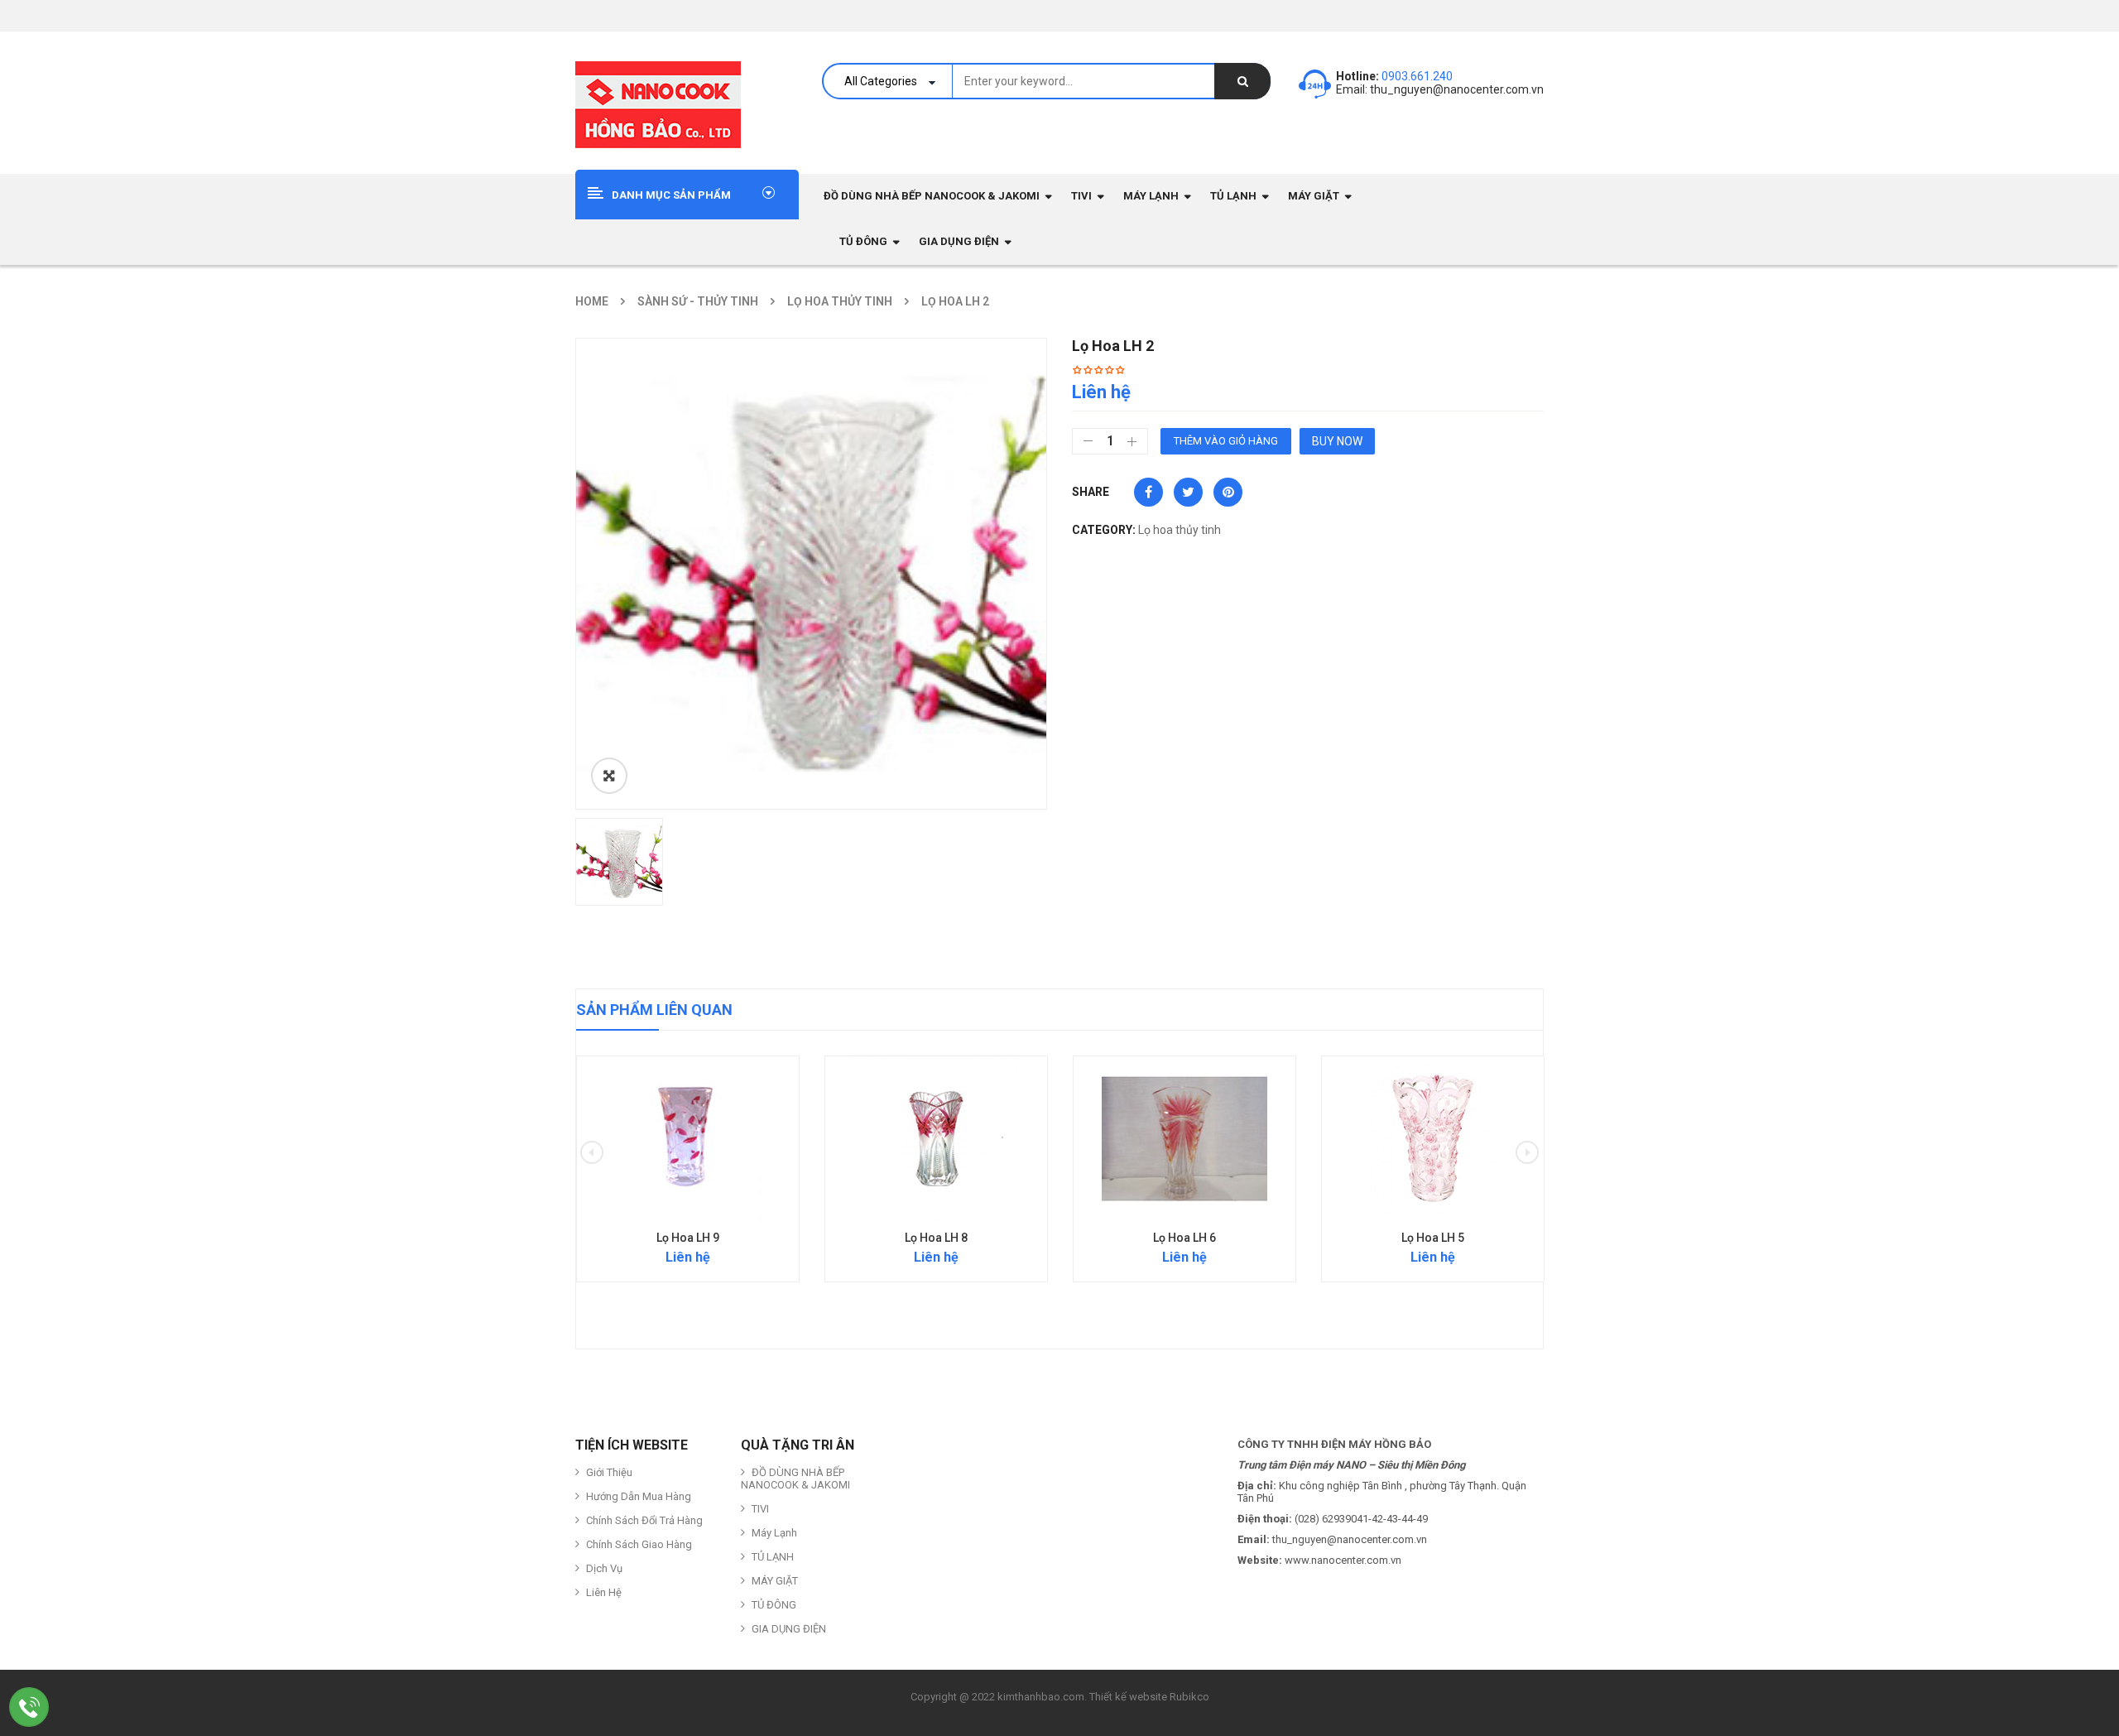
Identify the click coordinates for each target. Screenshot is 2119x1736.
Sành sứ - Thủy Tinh (698, 301)
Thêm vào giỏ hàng (1226, 441)
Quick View (688, 1107)
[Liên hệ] (29, 1707)
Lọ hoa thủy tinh (840, 301)
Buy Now (1337, 441)
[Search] (1242, 81)
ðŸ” (609, 776)
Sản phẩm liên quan (654, 1010)
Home (592, 301)
